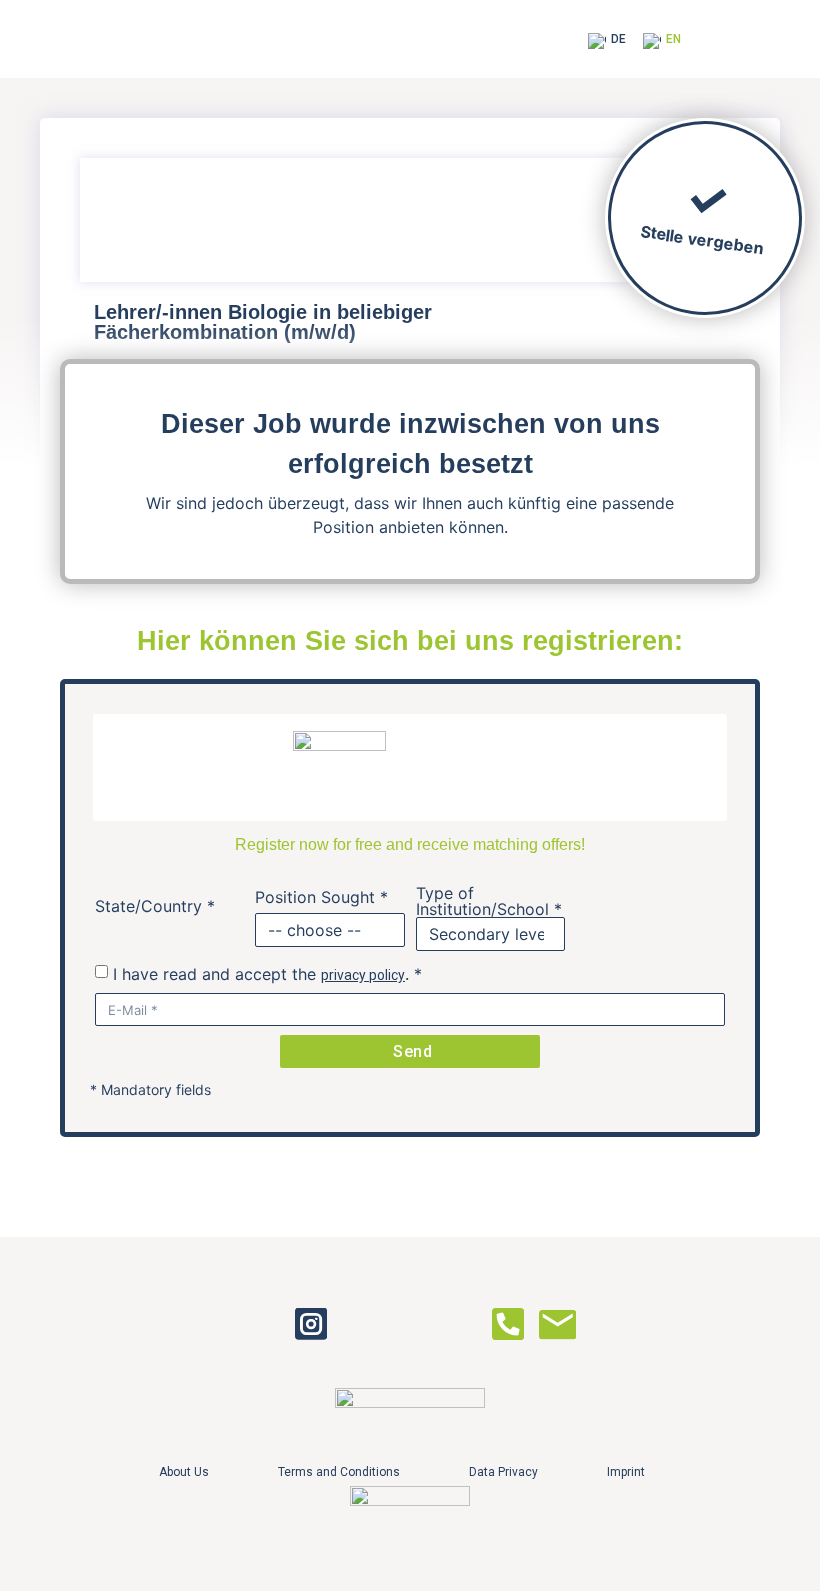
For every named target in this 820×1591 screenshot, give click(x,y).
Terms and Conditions (339, 1472)
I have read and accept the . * (267, 974)
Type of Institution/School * (489, 901)
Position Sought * (321, 897)
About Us (184, 1472)
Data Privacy (503, 1472)
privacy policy (363, 975)
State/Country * (155, 906)
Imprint (626, 1472)
